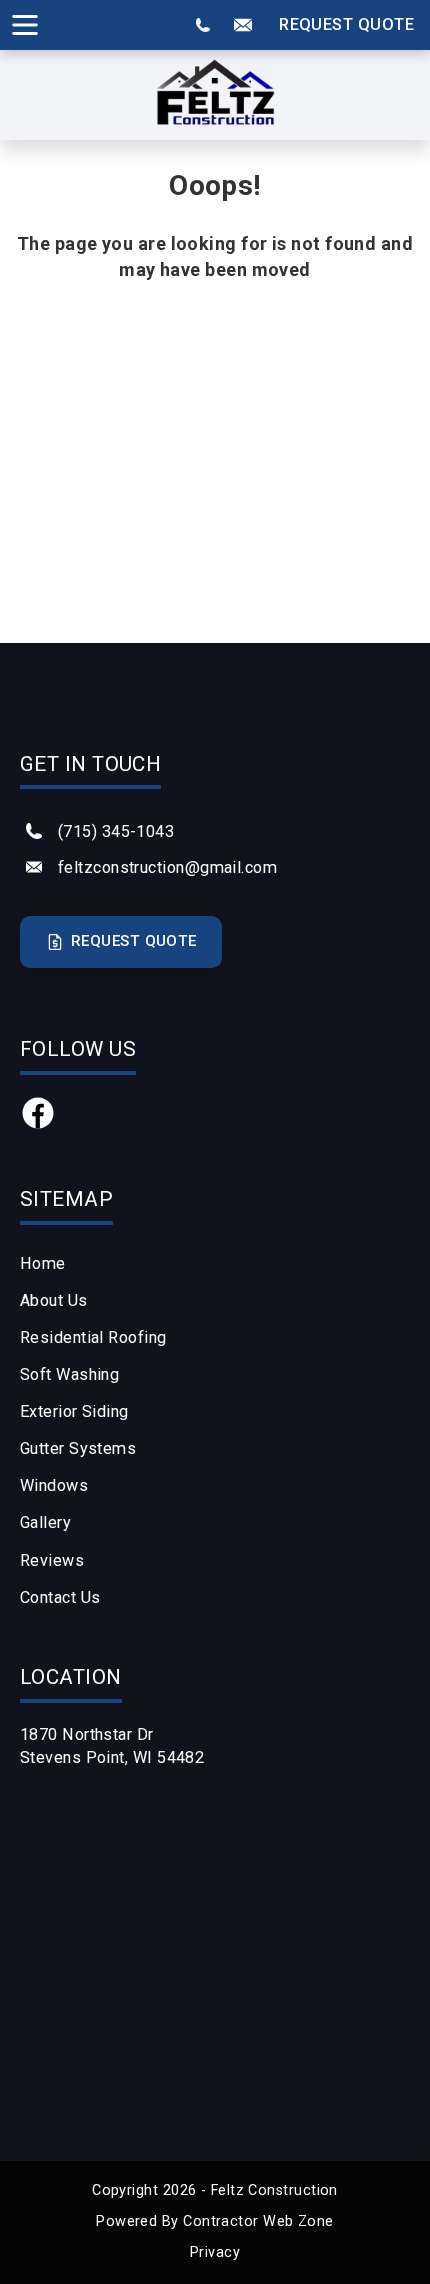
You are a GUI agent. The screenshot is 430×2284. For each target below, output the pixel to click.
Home (43, 1263)
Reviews (52, 1560)
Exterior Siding (74, 1411)
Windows (54, 1485)
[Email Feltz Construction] (243, 25)
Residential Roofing (93, 1337)
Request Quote (346, 24)
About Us (54, 1300)
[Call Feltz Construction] (203, 25)
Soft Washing (69, 1374)
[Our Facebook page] (38, 1124)
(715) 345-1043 (116, 831)
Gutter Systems (78, 1448)
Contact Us (60, 1597)
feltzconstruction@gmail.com (167, 867)
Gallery (45, 1522)
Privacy (215, 2252)
